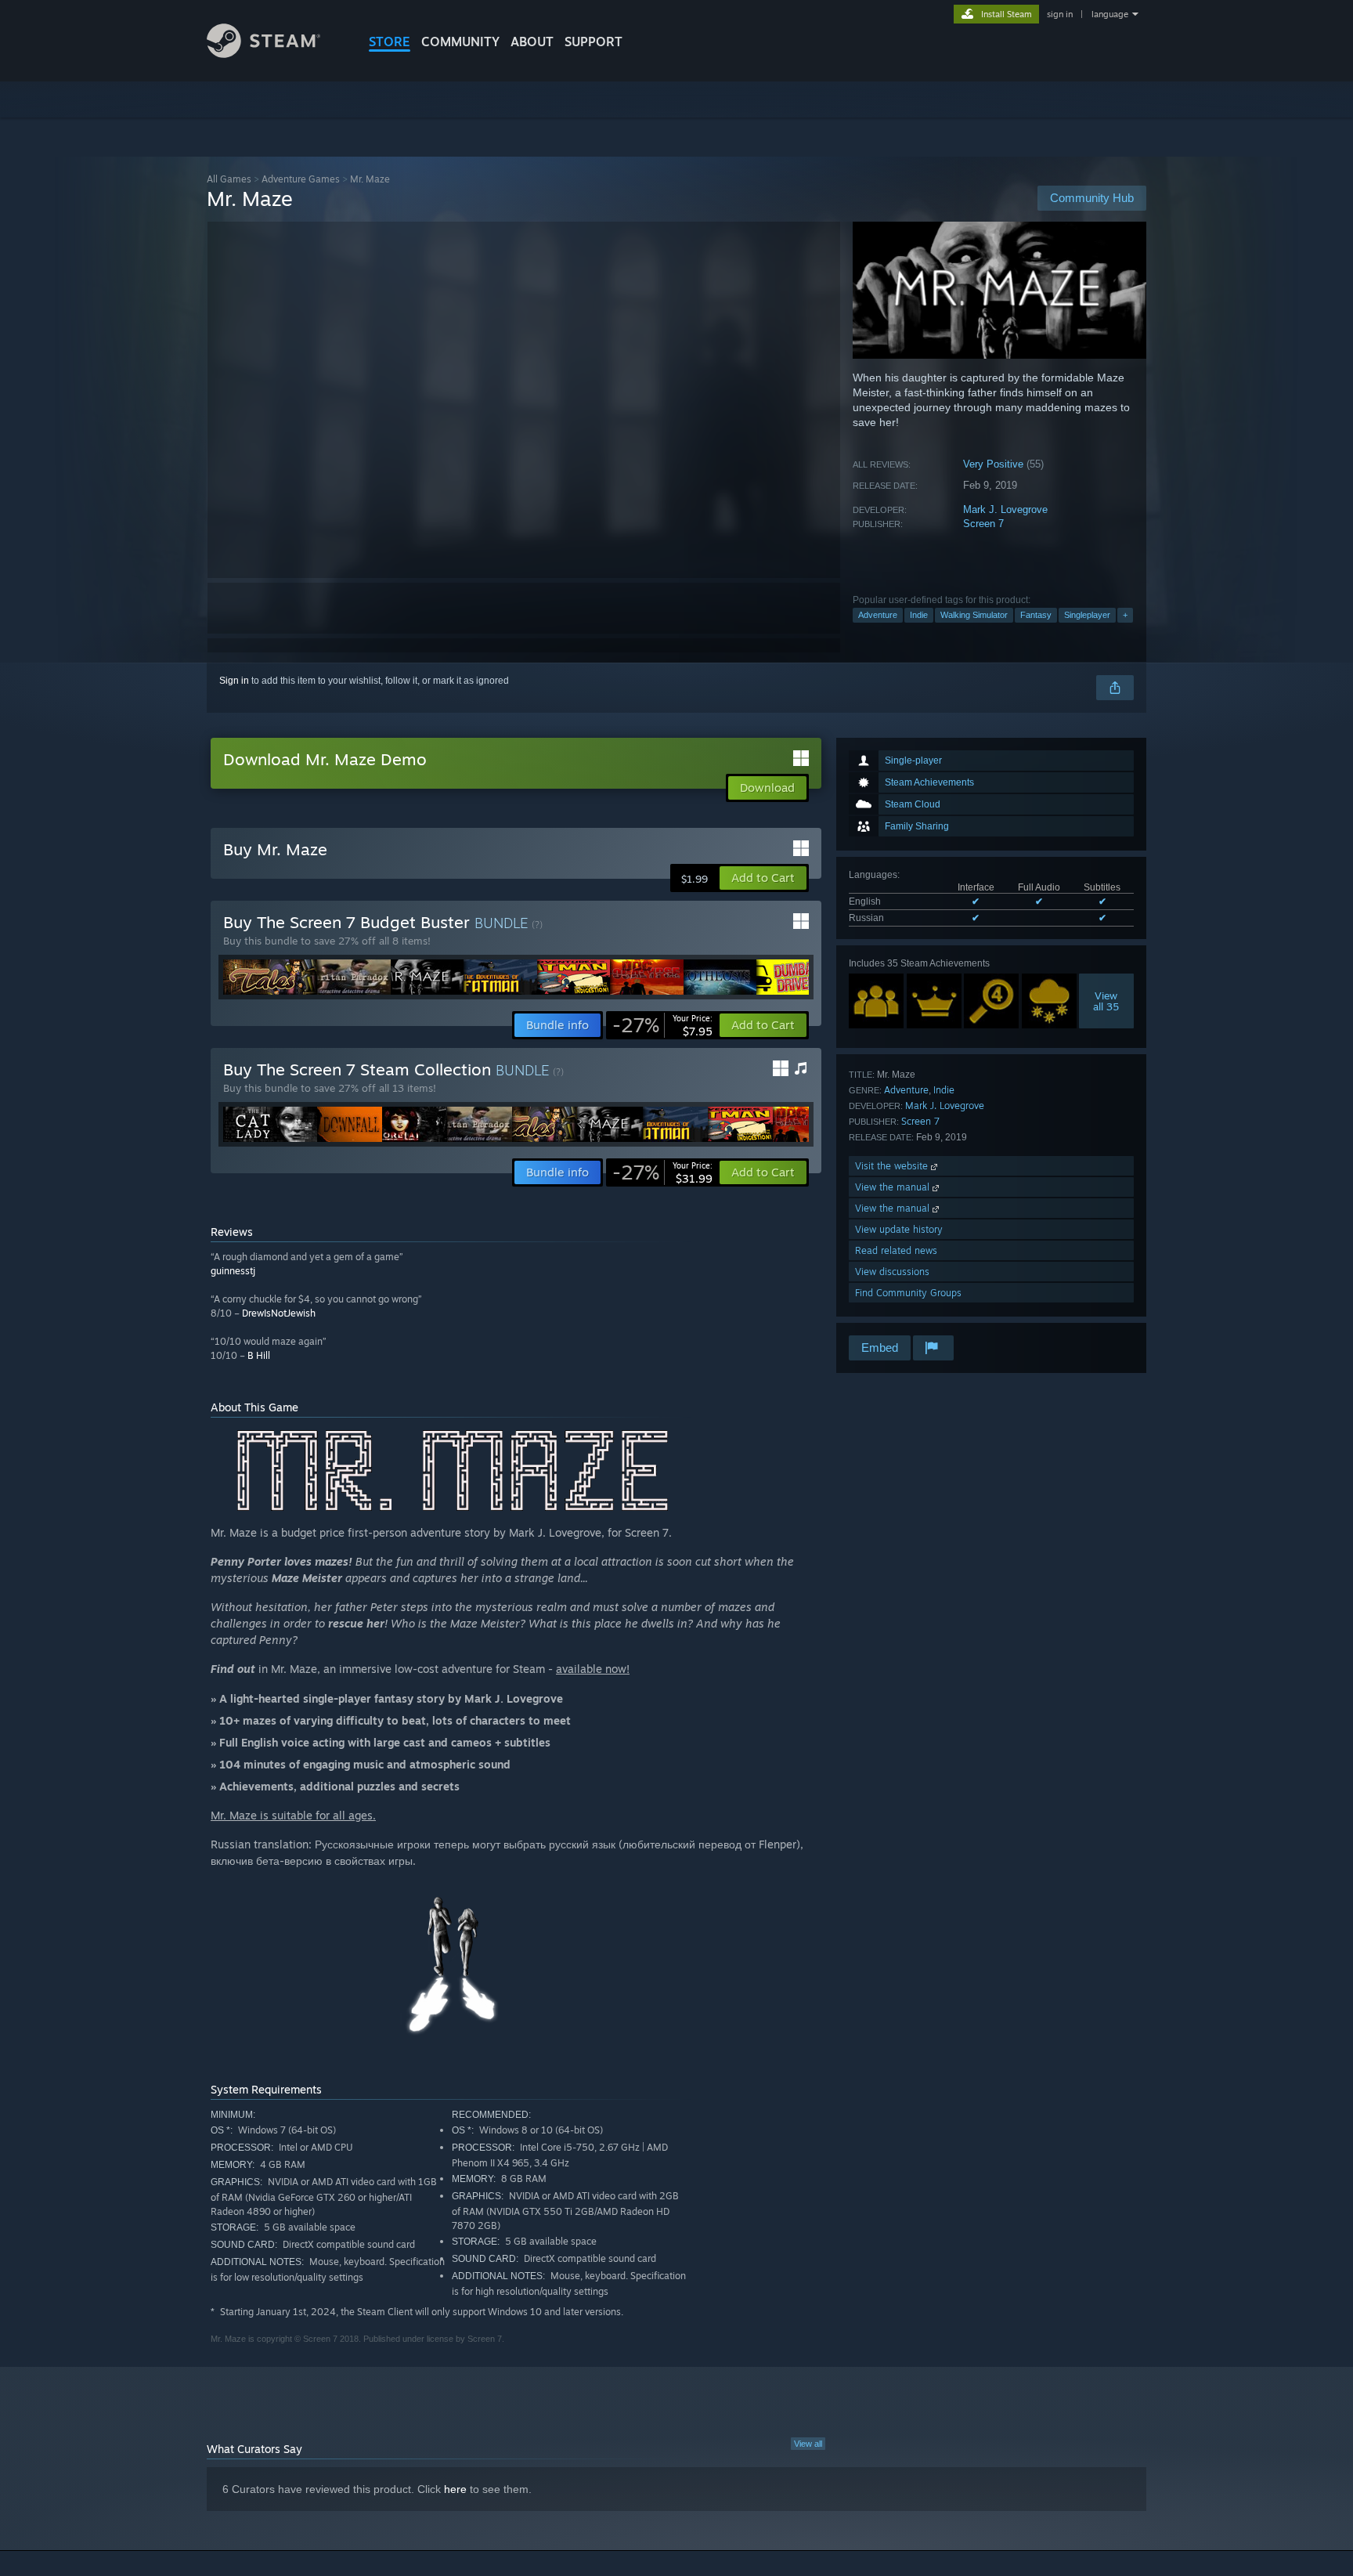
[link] (662, 1025)
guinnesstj (233, 1271)
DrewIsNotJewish (279, 1313)
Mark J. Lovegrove (1005, 509)
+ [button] (1125, 615)
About (532, 42)
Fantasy (1036, 615)
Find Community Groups (908, 1293)
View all (808, 2444)
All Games (229, 179)
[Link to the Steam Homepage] (263, 54)
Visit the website (893, 1166)
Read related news (896, 1250)
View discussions (892, 1272)
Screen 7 (983, 524)
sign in (1060, 14)
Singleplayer (1087, 615)
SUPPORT (594, 42)
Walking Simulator (974, 615)
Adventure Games (301, 179)
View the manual (894, 1187)
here (455, 2489)
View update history (899, 1229)
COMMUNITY (460, 42)
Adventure (878, 615)
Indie (919, 615)
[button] (763, 878)
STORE (390, 42)
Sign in (234, 681)
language (1110, 14)
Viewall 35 (1107, 1001)
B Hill (259, 1355)
